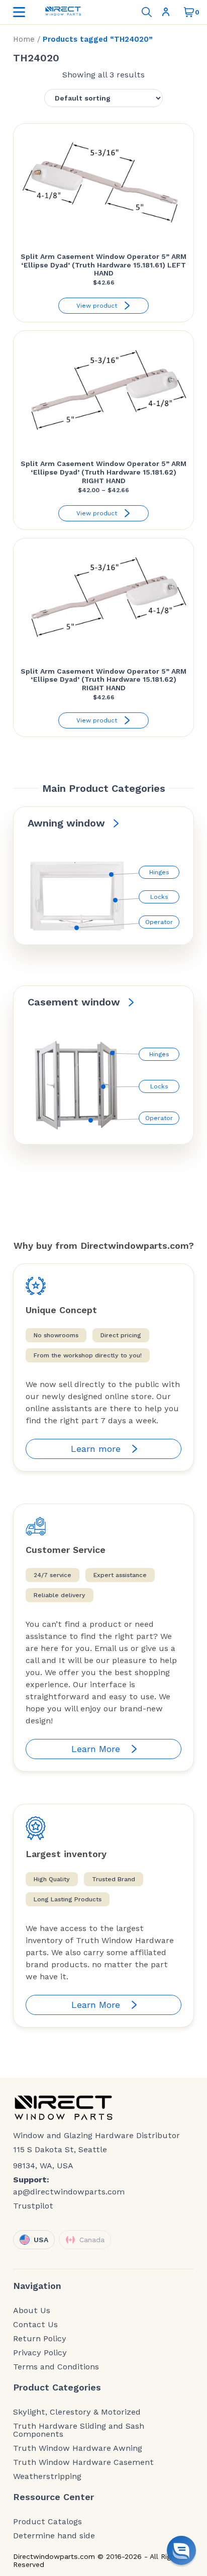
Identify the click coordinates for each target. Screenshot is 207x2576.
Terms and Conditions (56, 2367)
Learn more (96, 1449)
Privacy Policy (40, 2353)
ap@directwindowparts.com (69, 2192)
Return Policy (40, 2339)
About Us (32, 2311)
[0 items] (189, 12)
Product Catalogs (47, 2522)
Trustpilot (33, 2206)
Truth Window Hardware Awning (78, 2448)
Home (24, 39)
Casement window (74, 1002)
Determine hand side (54, 2536)
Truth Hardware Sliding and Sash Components (79, 2430)
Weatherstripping (47, 2476)
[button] (181, 2550)
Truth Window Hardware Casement (83, 2462)
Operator (159, 922)
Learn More (96, 1749)
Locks (159, 897)
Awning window (66, 823)
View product (97, 306)
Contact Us (35, 2325)
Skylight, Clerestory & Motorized (77, 2412)
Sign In (168, 12)
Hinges (159, 872)
